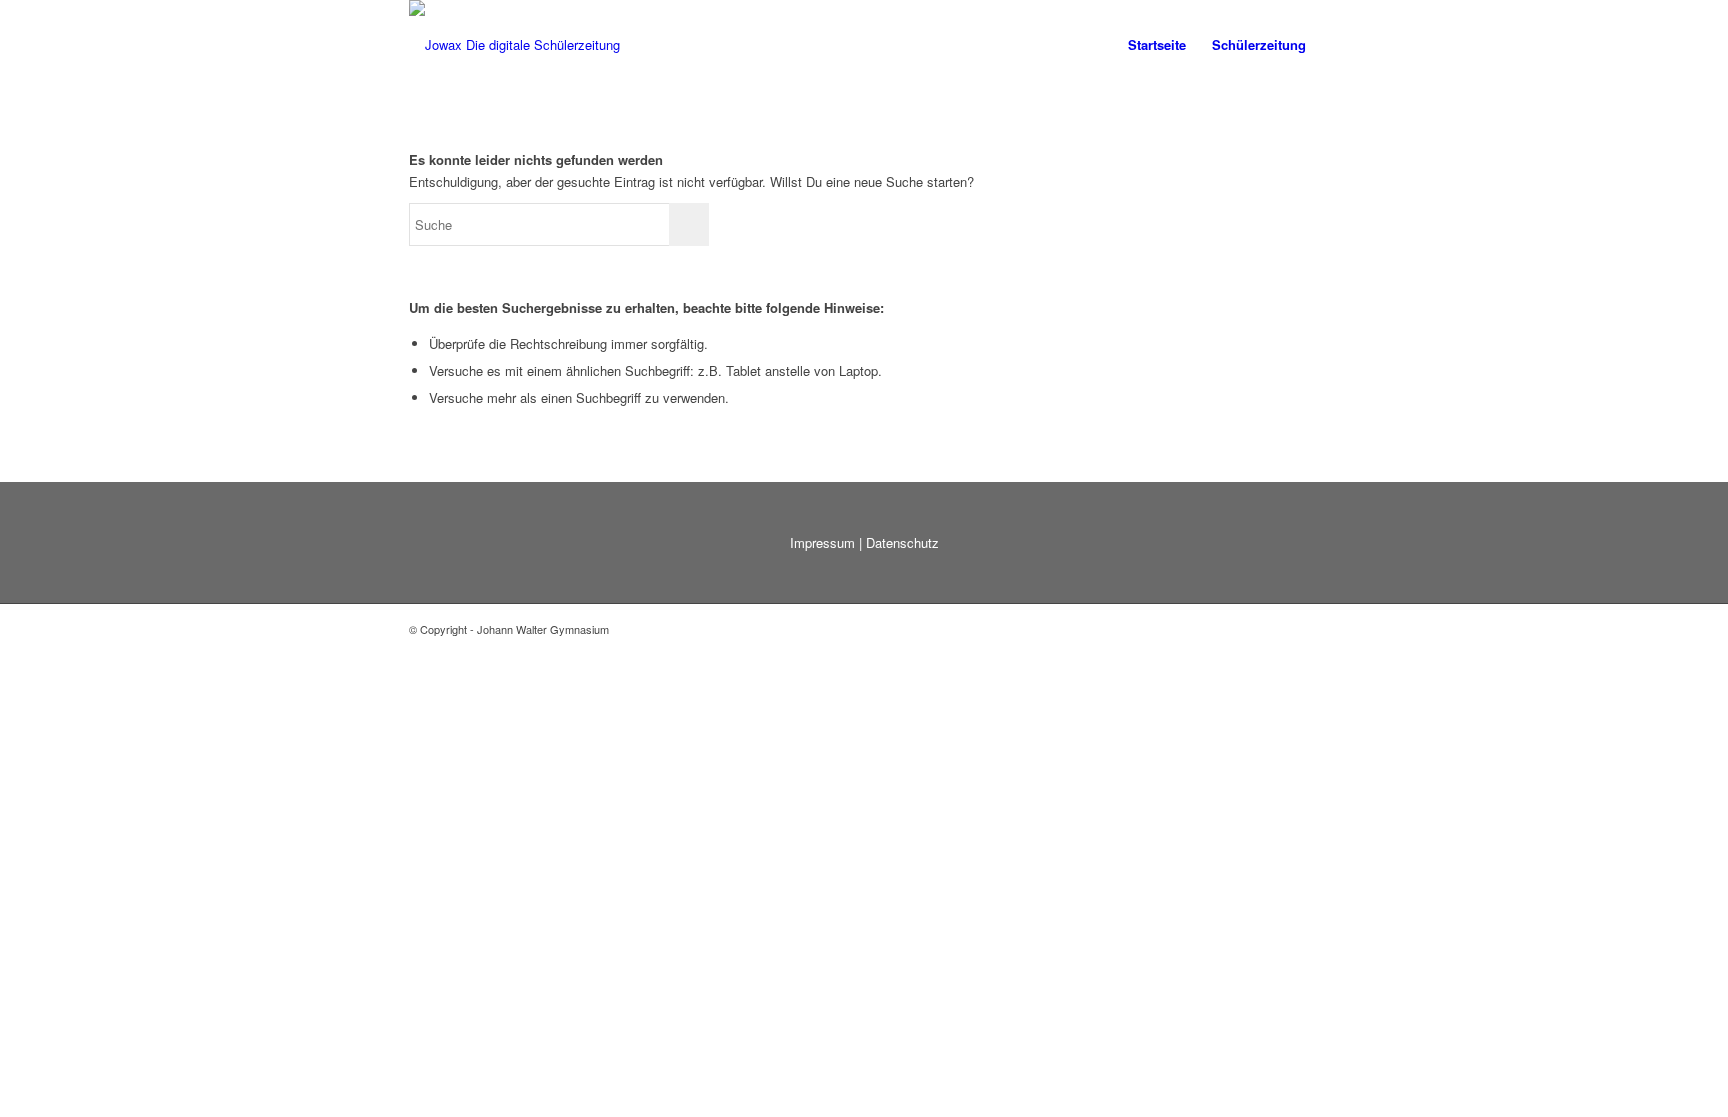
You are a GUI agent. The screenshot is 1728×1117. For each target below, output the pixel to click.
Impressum (822, 542)
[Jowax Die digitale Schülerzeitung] (514, 45)
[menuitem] (1157, 45)
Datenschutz (902, 542)
